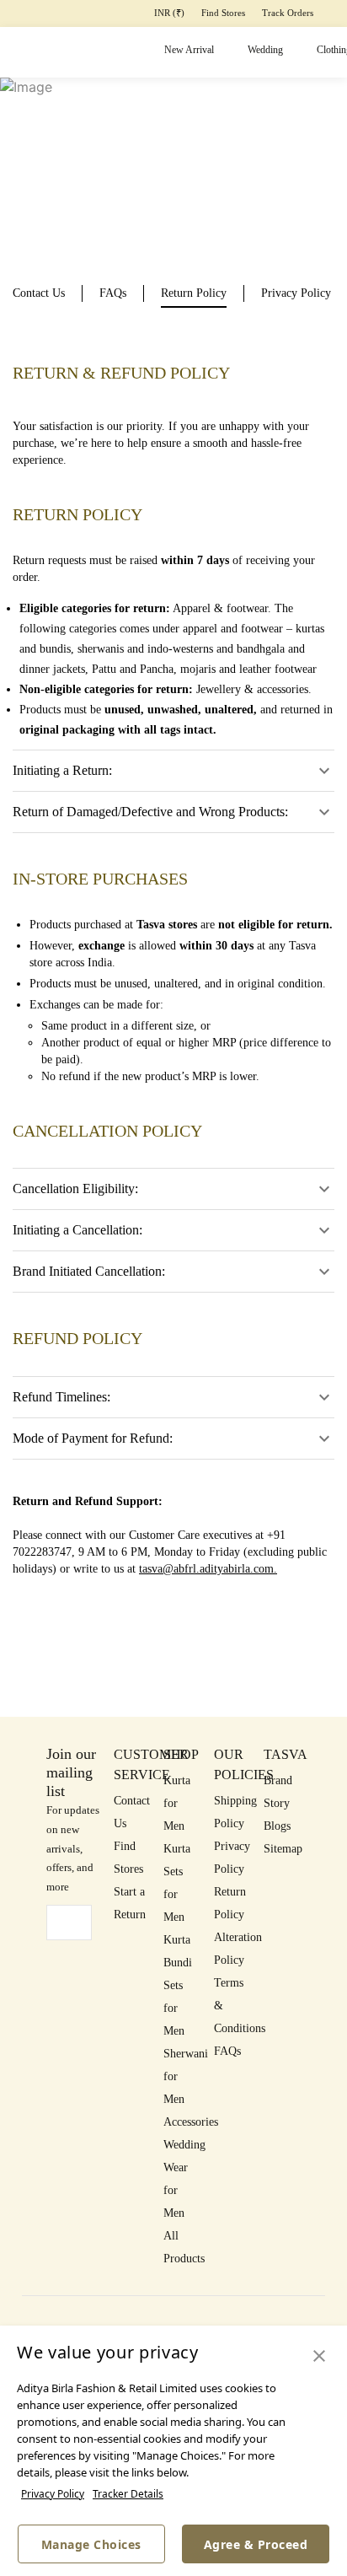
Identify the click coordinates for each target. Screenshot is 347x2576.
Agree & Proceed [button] (256, 2544)
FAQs (227, 2051)
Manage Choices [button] (91, 2544)
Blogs (277, 1826)
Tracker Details (128, 2494)
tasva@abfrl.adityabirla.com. (208, 1569)
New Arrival (189, 50)
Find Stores (223, 13)
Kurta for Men (177, 1803)
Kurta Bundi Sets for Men (178, 1985)
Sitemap (283, 1849)
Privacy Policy (53, 2494)
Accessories (191, 2122)
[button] (319, 2357)
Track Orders (288, 13)
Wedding (265, 50)
